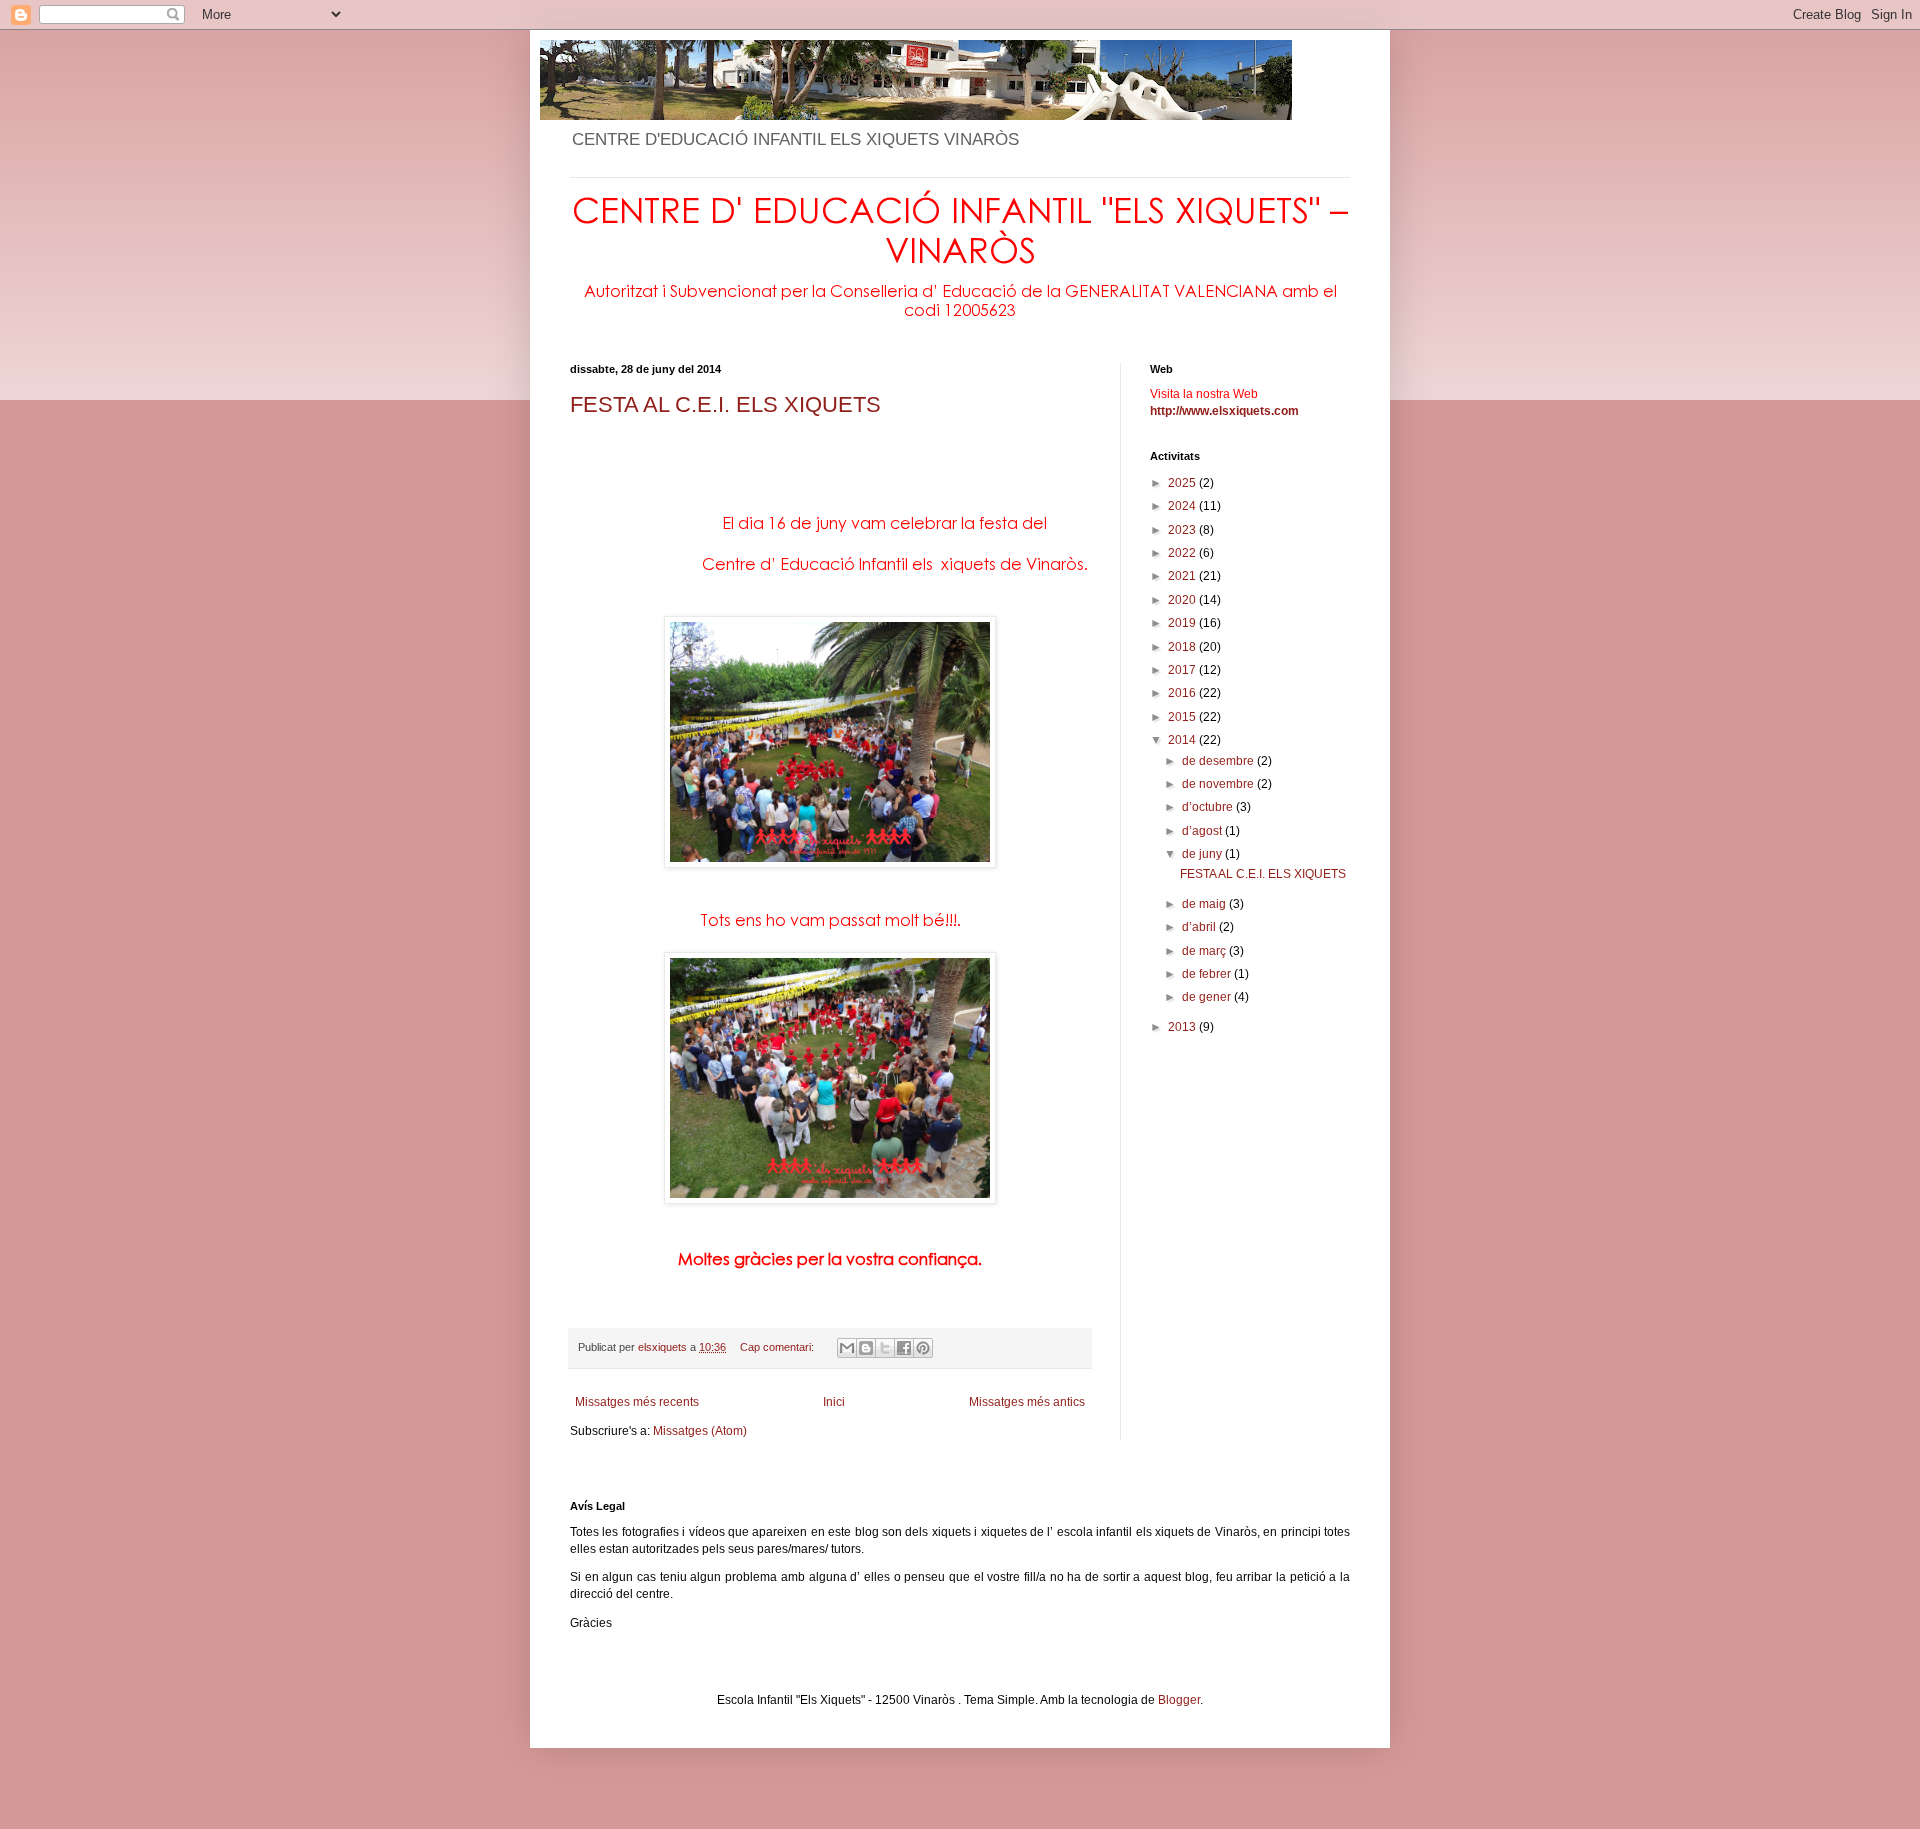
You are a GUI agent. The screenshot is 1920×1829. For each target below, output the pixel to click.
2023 (1183, 530)
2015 (1183, 717)
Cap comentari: (778, 1347)
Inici (834, 1402)
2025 (1183, 483)
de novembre (1219, 784)
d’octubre (1209, 807)
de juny (1203, 854)
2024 (1183, 506)
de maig (1205, 904)
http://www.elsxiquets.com (1224, 411)
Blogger (1179, 1700)
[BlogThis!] (866, 1348)
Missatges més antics (1027, 1402)
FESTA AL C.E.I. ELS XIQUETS (725, 404)
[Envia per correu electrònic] (847, 1348)
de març (1205, 951)
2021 (1183, 576)
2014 (1183, 740)
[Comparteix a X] (885, 1348)
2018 (1183, 647)
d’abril (1200, 927)
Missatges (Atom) (700, 1431)
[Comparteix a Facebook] (904, 1348)
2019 (1183, 623)
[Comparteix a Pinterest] (923, 1348)
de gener (1208, 997)
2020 (1183, 600)
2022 (1183, 553)
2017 (1183, 670)
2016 (1183, 693)
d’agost (1203, 831)
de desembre (1219, 761)
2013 (1183, 1027)
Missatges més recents (637, 1402)
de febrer (1208, 974)
